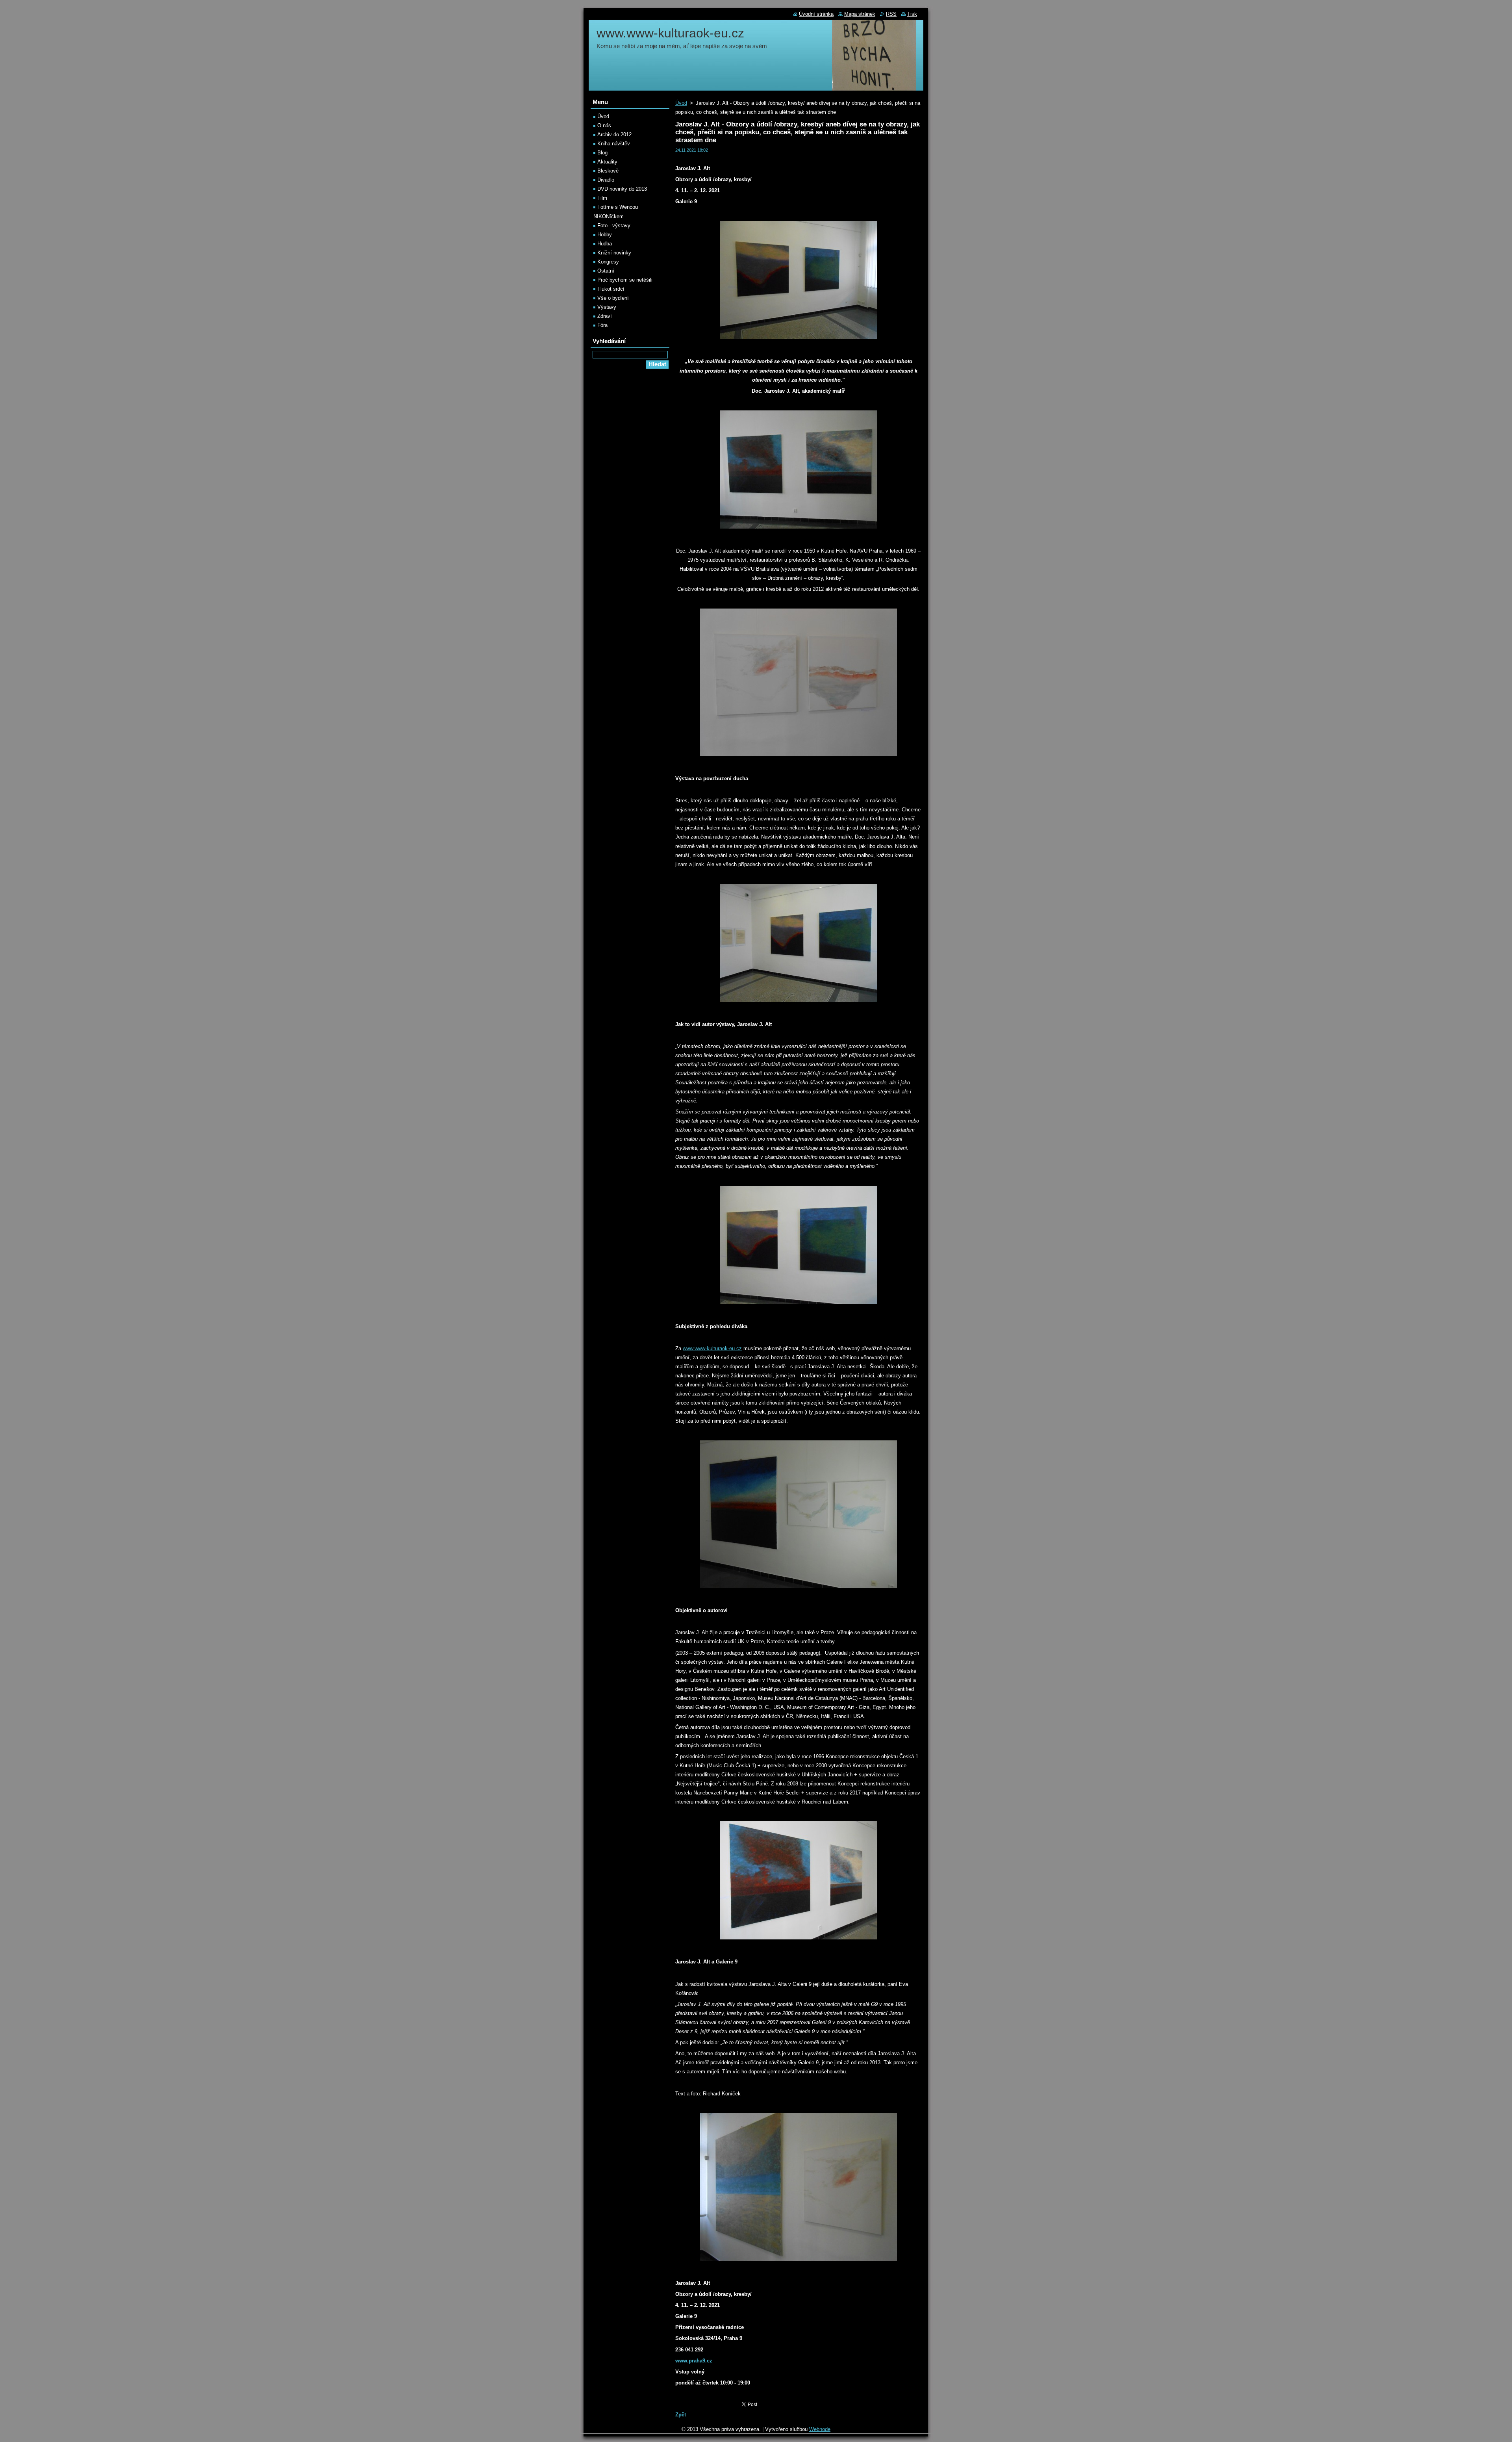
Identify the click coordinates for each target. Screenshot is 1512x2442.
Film (602, 198)
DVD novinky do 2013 (622, 189)
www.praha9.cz (694, 2361)
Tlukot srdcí (611, 289)
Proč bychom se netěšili (625, 280)
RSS (891, 14)
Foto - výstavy (614, 225)
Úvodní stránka (816, 14)
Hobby (605, 235)
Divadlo (606, 180)
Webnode (820, 2429)
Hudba (605, 244)
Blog (602, 153)
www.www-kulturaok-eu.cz (712, 1348)
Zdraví (605, 316)
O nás (604, 125)
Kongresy (608, 262)
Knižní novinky (614, 253)
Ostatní (606, 271)
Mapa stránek (860, 14)
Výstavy (607, 307)
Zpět (681, 2415)
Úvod (681, 103)
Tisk (912, 14)
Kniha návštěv (614, 144)
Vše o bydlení (613, 298)
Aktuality (607, 162)
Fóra (602, 325)
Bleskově (608, 171)
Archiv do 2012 (614, 135)
